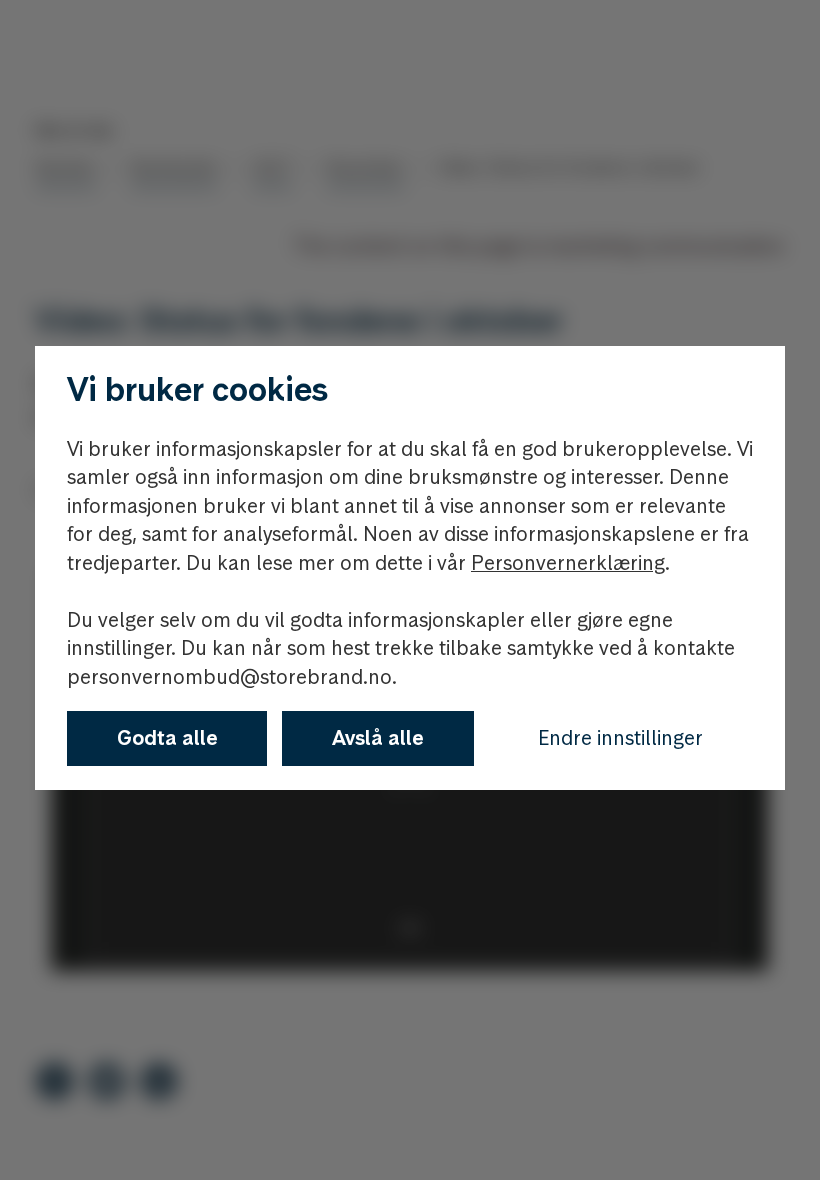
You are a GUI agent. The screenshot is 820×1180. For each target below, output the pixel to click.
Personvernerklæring (568, 563)
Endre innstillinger (620, 738)
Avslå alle (378, 738)
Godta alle (167, 738)
